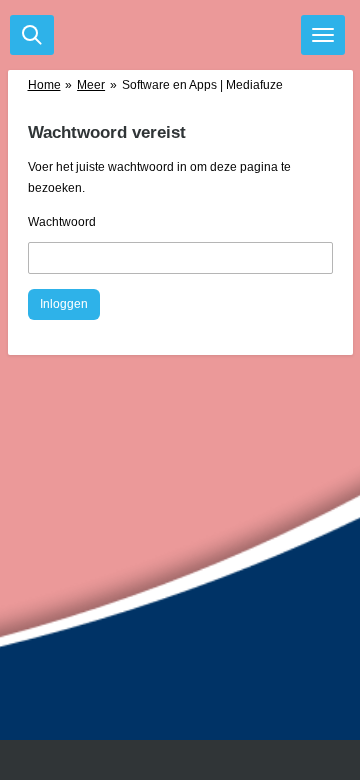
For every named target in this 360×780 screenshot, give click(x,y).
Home (44, 85)
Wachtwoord (62, 222)
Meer (91, 85)
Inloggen (64, 304)
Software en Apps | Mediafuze (202, 85)
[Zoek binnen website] (32, 35)
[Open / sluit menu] (323, 35)
